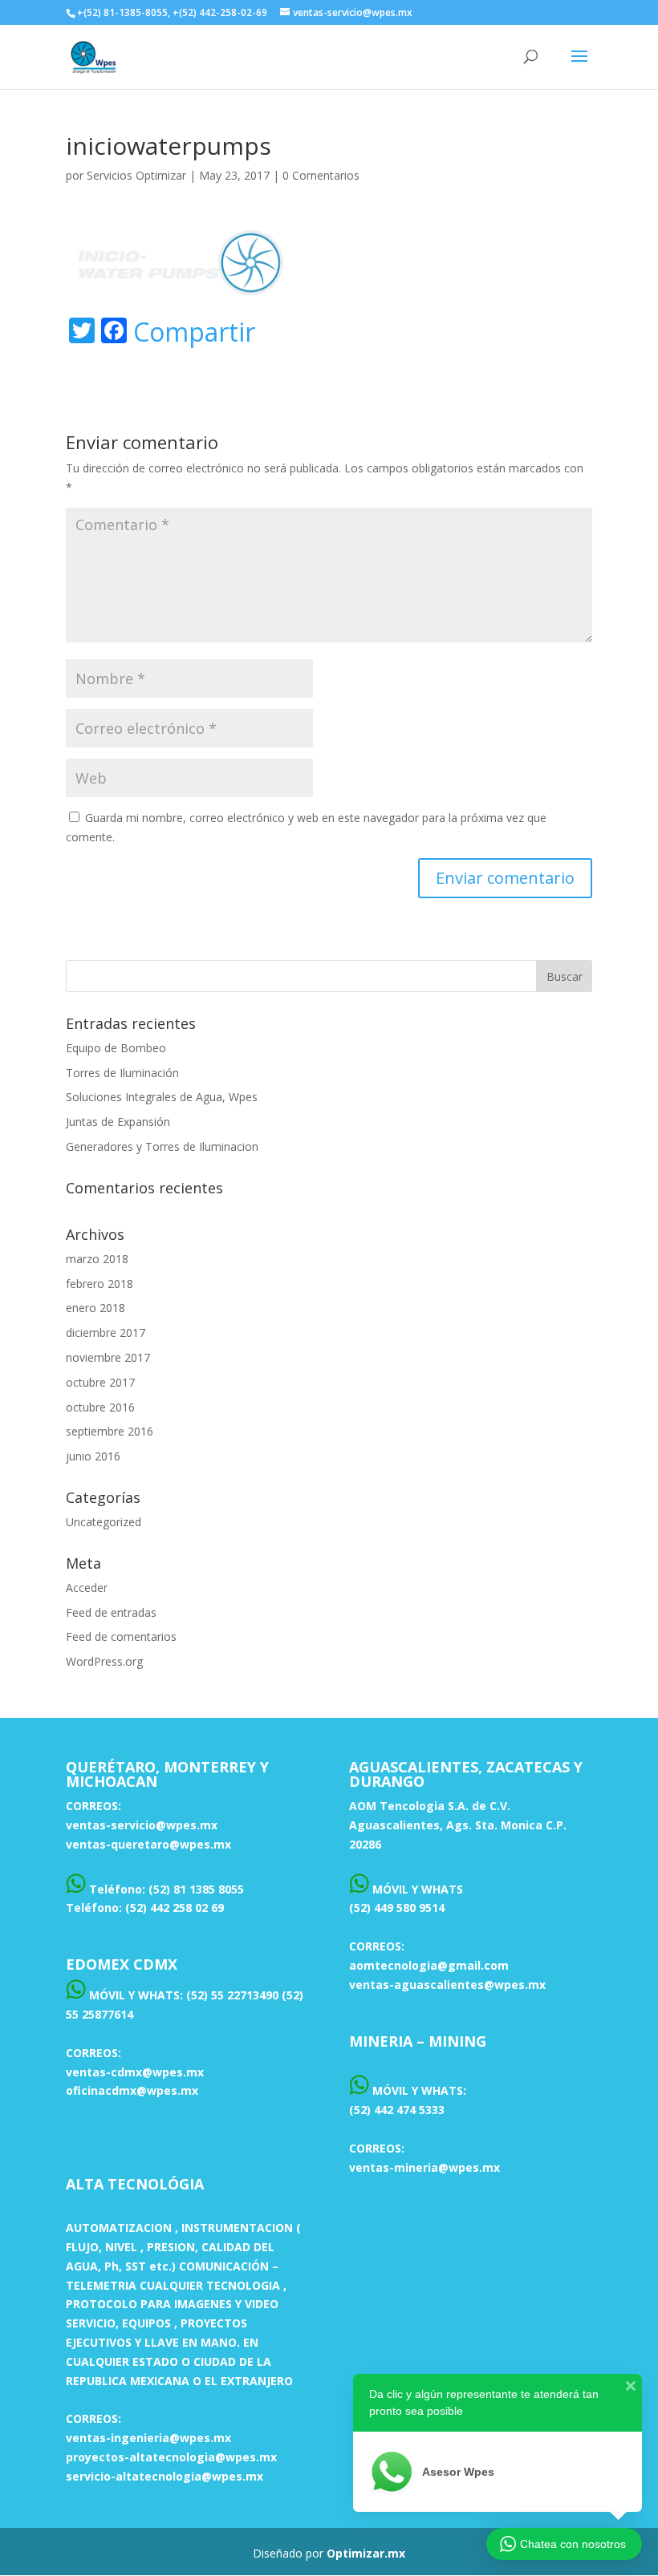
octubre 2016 (100, 1407)
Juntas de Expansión (118, 1122)
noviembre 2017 (108, 1357)
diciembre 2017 (106, 1333)
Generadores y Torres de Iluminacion (162, 1146)
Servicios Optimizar (136, 175)
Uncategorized (104, 1522)
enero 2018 (95, 1308)
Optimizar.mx (366, 2553)
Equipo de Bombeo (116, 1048)
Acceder (87, 1588)
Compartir (194, 332)
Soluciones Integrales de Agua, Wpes (162, 1097)
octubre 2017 (100, 1382)
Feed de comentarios (121, 1636)
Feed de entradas (111, 1612)
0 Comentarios (321, 175)
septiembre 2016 (110, 1431)
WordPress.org (104, 1661)
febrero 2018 (100, 1284)
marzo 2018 (97, 1259)
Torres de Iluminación (122, 1073)
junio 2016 (93, 1456)
